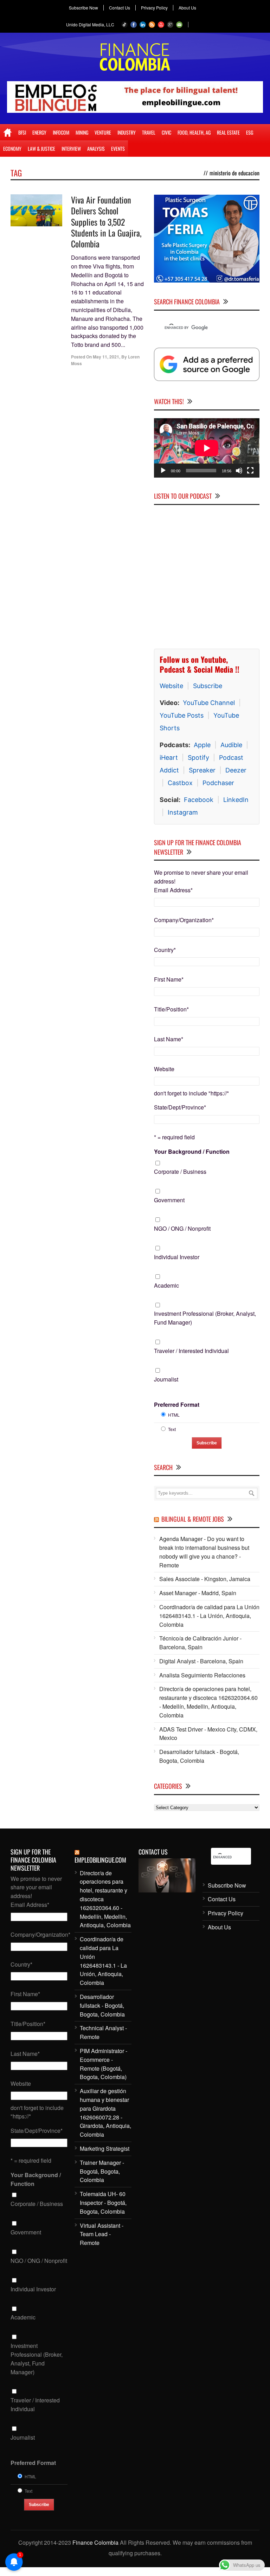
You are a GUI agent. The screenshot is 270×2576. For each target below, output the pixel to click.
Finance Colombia (95, 2542)
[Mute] (239, 471)
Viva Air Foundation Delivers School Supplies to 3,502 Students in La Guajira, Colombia (106, 222)
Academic (166, 1285)
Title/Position (171, 1009)
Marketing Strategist (105, 2148)
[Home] (8, 132)
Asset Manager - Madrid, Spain (198, 1593)
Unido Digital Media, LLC (90, 24)
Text (172, 1429)
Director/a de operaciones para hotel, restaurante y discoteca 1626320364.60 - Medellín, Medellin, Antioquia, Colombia (208, 1702)
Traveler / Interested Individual (191, 1351)
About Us (187, 8)
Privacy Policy (154, 8)
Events (118, 148)
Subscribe (208, 686)
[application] (207, 448)
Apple (202, 745)
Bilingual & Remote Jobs (193, 1519)
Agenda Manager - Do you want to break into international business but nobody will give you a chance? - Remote (204, 1552)
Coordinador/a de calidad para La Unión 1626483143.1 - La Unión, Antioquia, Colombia (209, 1616)
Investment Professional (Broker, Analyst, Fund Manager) (205, 1318)
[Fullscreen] (250, 471)
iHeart (169, 758)
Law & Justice (41, 148)
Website (171, 686)
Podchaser (218, 783)
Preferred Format (177, 1404)
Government (169, 1200)
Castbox (180, 783)
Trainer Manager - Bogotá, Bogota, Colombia (102, 2171)
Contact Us (120, 8)
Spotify (198, 758)
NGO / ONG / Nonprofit (182, 1228)
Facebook (199, 800)
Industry (127, 132)
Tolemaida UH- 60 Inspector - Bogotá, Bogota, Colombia (103, 2203)
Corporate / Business (180, 1172)
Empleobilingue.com (100, 1860)
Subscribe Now (83, 8)
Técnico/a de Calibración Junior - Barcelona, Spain (200, 1643)
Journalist (166, 1379)
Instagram (183, 812)
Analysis (96, 148)
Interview (71, 148)
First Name (169, 979)
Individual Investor (177, 1257)
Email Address (173, 890)
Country (165, 950)
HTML (174, 1415)
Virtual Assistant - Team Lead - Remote (102, 2234)
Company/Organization (184, 920)
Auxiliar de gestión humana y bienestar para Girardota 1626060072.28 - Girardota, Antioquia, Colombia (105, 2113)
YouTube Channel (209, 703)
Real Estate (228, 132)
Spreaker (202, 770)
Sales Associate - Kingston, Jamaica (205, 1579)
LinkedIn (236, 800)
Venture (103, 132)
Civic (166, 132)
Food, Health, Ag (194, 132)
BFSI (22, 132)
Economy (12, 148)
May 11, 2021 (106, 357)
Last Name (169, 1039)
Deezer (236, 770)
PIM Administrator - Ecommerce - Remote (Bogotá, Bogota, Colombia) (104, 2064)
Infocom (61, 132)
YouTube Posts (182, 715)
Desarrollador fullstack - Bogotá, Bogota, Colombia (199, 1756)
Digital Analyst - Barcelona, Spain (201, 1661)
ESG (250, 132)
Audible (231, 745)
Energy (39, 132)
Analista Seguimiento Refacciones (202, 1675)
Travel (149, 132)
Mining (82, 132)
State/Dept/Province (180, 1107)
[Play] (163, 471)
